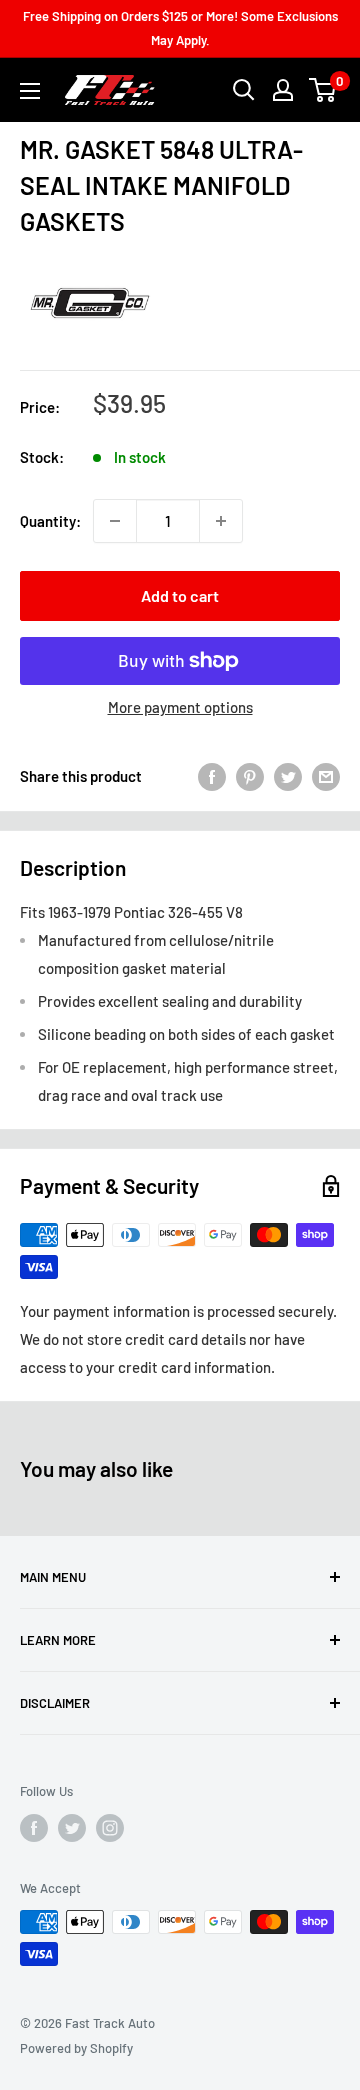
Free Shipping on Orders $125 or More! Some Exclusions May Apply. (180, 28)
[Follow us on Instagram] (110, 1828)
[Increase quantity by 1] (221, 521)
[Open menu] (30, 91)
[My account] (283, 90)
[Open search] (244, 90)
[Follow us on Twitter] (72, 1828)
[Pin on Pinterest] (250, 776)
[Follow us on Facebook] (34, 1828)
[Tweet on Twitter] (288, 776)
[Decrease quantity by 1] (115, 521)
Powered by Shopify (76, 2048)
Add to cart (180, 595)
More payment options (180, 707)
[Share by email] (326, 776)
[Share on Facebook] (212, 776)
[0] (323, 90)
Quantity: (50, 521)
